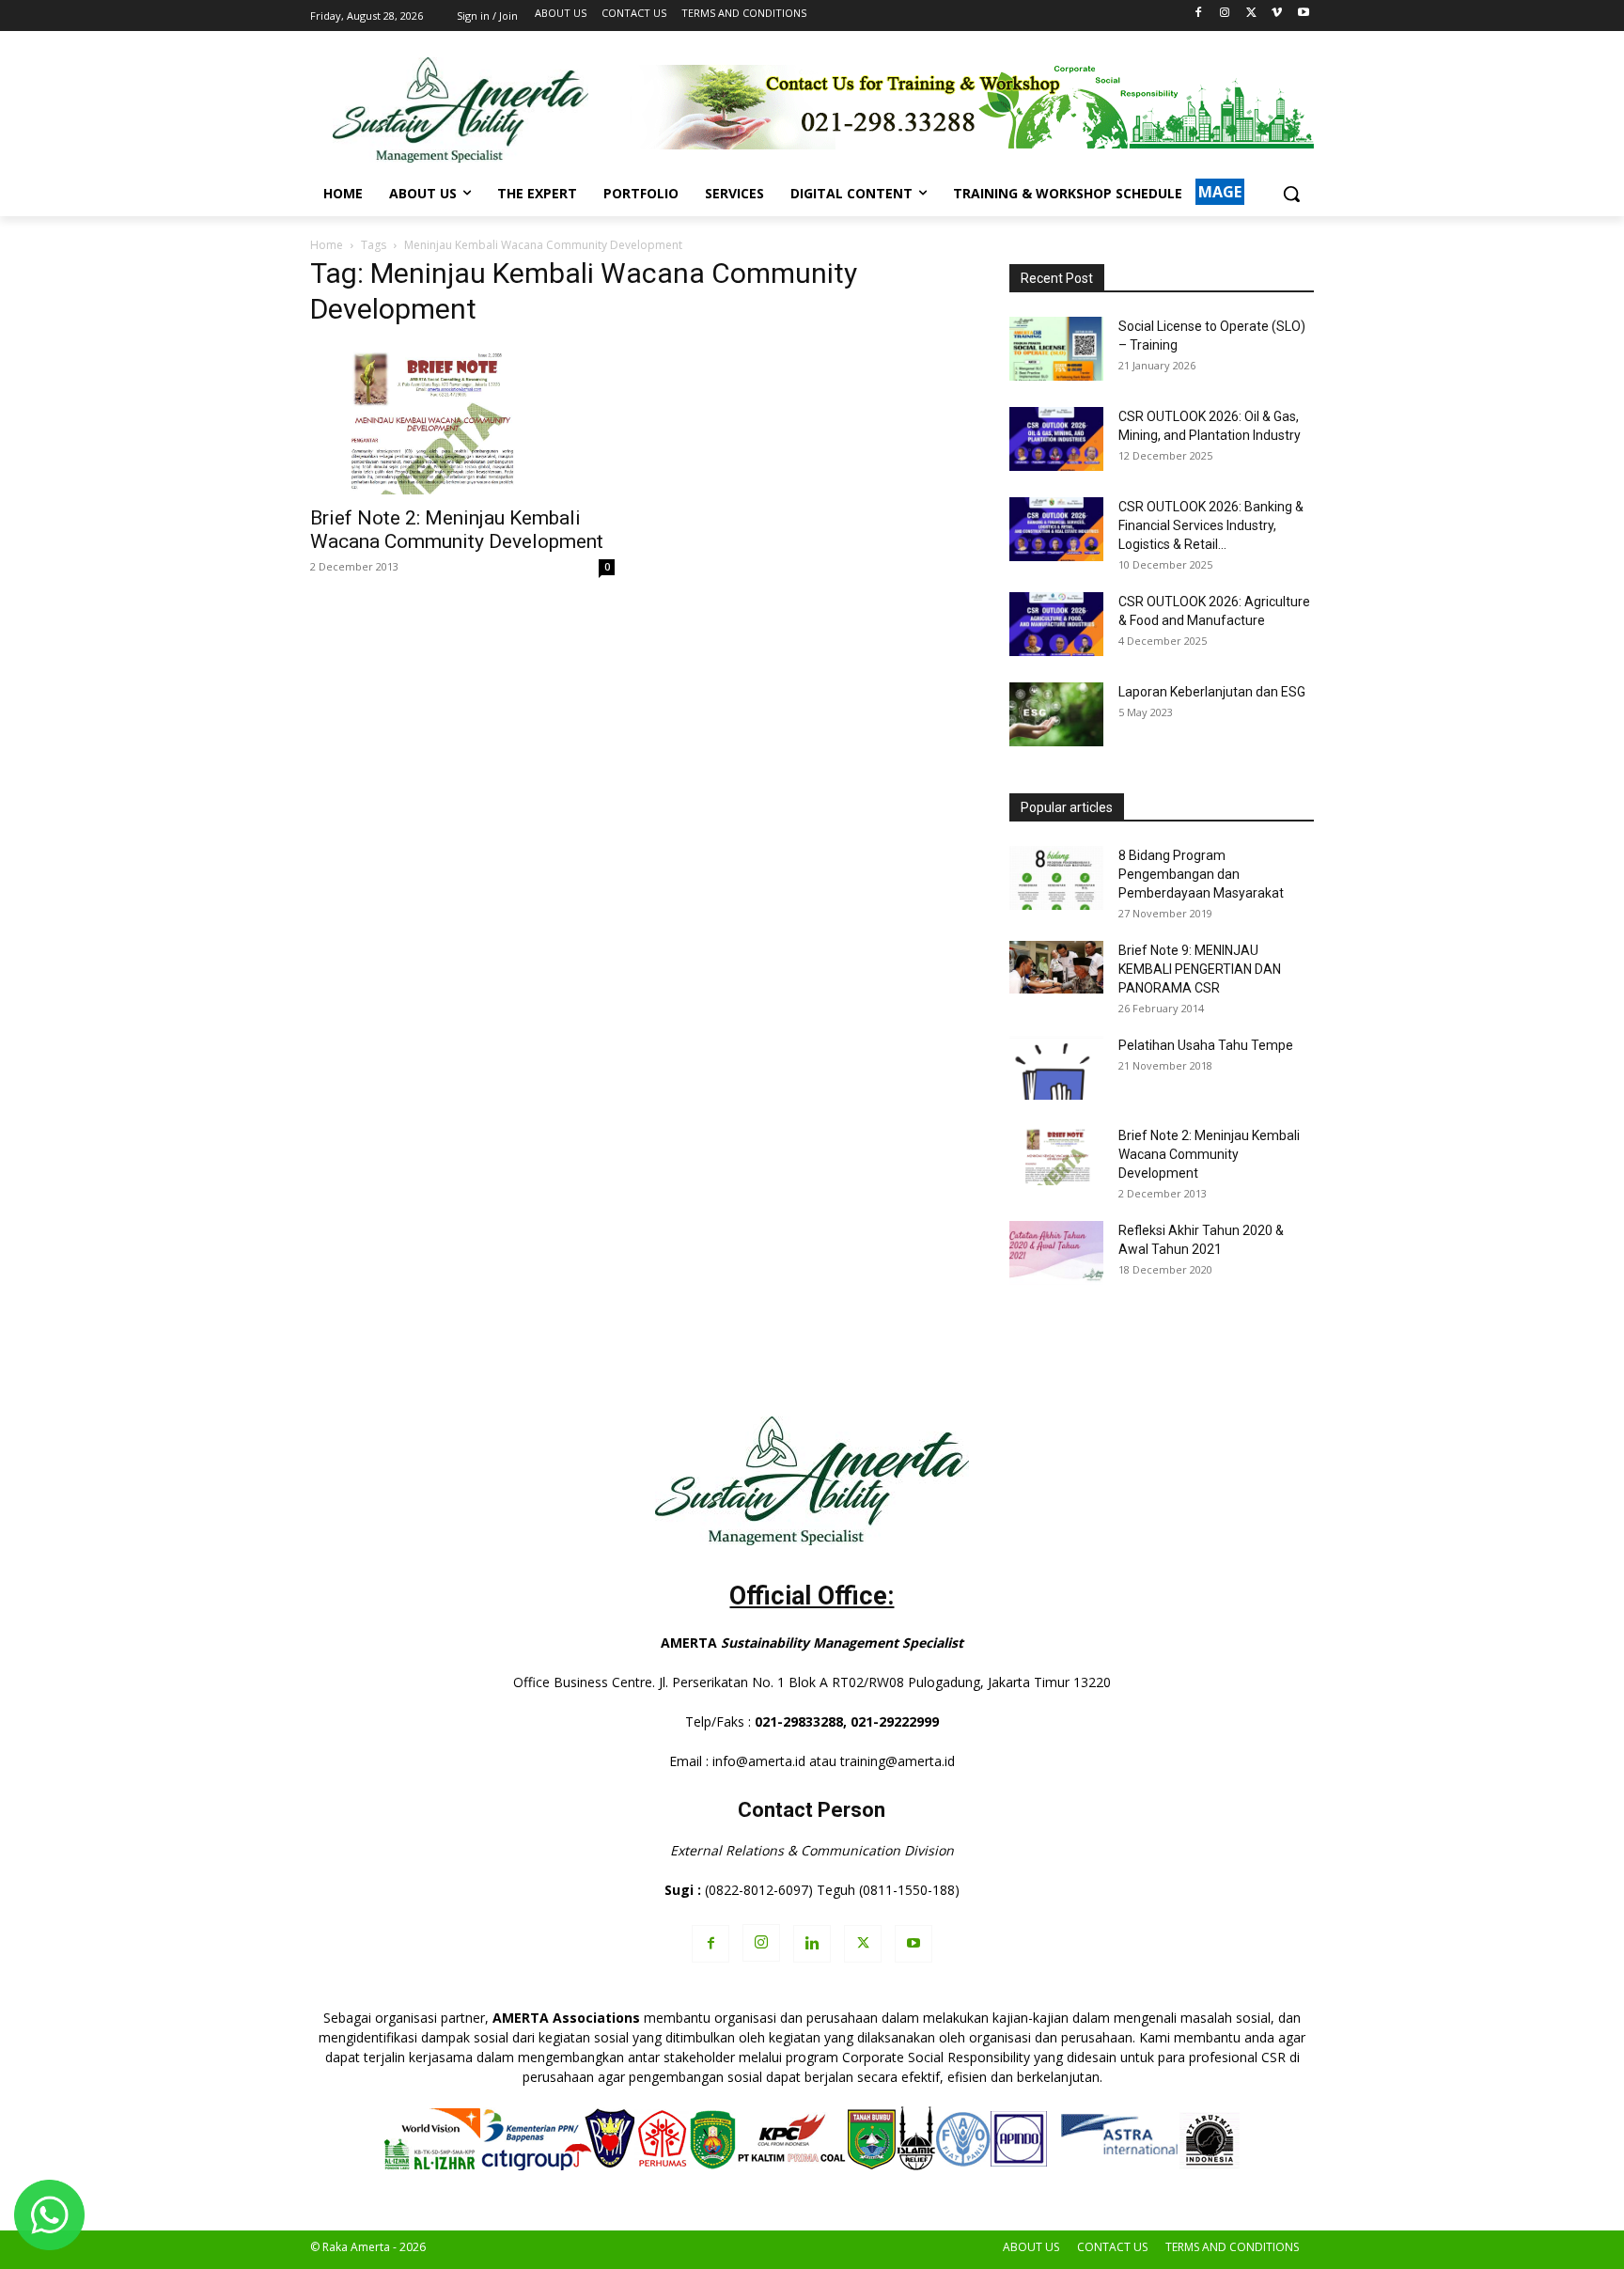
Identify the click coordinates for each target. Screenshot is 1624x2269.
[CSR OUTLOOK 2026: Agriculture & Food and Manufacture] (1056, 625)
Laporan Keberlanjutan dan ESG (1212, 692)
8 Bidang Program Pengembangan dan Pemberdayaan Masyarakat (1201, 874)
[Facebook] (1199, 14)
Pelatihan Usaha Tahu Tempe (1206, 1045)
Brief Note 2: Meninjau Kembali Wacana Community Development (457, 530)
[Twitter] (1251, 14)
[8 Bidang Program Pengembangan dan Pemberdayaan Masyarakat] (1056, 878)
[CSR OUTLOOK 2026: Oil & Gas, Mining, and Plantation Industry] (1056, 439)
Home (327, 245)
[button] (1291, 194)
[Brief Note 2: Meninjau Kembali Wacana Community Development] (462, 420)
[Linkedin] (812, 1944)
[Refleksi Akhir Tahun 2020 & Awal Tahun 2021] (1056, 1253)
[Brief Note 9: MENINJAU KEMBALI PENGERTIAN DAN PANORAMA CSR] (1056, 967)
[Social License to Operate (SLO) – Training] (1056, 349)
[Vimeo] (1277, 14)
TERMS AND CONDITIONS (1232, 2247)
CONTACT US (1112, 2247)
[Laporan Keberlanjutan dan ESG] (1056, 715)
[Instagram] (1225, 14)
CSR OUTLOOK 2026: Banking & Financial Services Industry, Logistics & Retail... (1211, 525)
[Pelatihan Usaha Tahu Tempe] (1056, 1068)
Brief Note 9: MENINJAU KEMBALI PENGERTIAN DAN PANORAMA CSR (1200, 969)
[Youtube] (1303, 14)
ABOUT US (1031, 2247)
